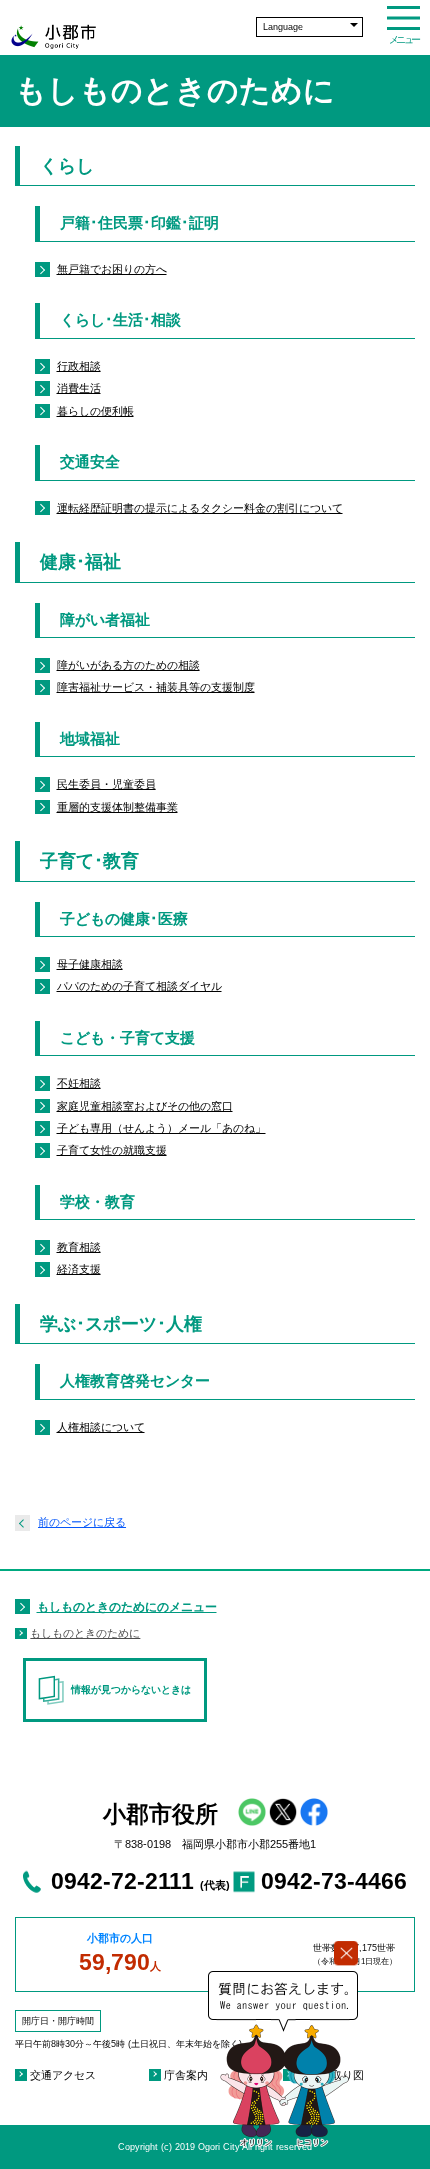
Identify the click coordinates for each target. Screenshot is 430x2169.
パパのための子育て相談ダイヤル (139, 986)
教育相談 (79, 1247)
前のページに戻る (82, 1522)
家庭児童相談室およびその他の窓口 (145, 1106)
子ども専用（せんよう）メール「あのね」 (161, 1128)
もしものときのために (85, 1633)
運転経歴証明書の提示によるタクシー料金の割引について (200, 508)
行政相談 (79, 366)
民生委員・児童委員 (106, 784)
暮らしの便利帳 (95, 411)
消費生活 (79, 388)
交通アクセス (63, 2075)
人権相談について (101, 1427)
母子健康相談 (90, 964)
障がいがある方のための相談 (128, 665)
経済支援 (79, 1269)
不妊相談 (79, 1083)
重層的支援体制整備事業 (117, 807)
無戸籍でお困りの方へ (112, 269)
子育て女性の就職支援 (112, 1150)
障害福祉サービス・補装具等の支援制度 (156, 687)
